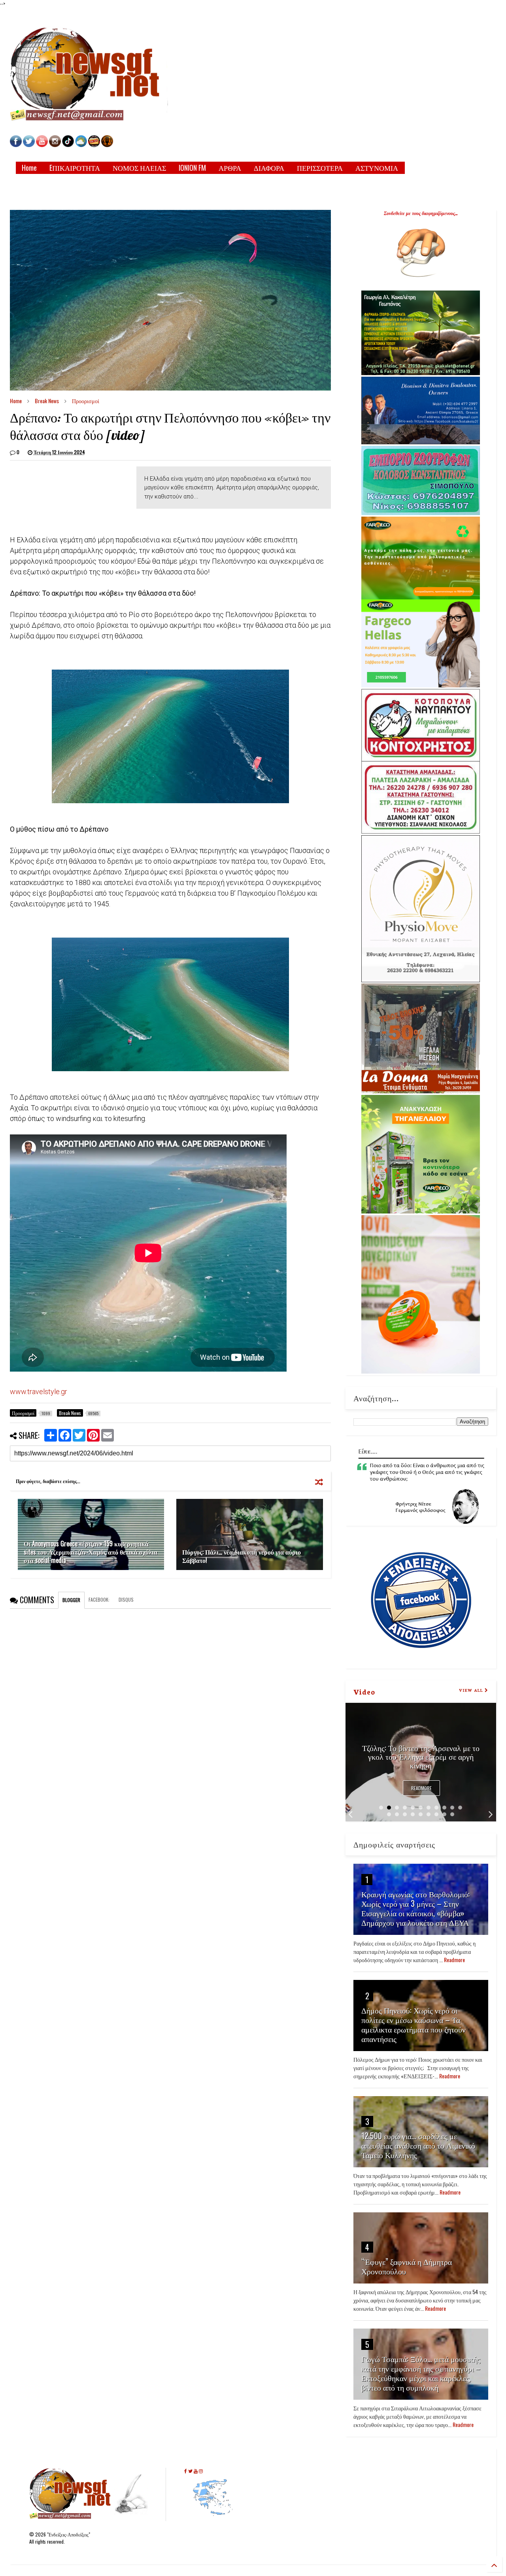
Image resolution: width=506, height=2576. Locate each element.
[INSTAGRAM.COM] (55, 145)
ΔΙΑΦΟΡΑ (269, 168)
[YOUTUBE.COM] (42, 145)
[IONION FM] (107, 145)
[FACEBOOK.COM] (16, 145)
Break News (47, 401)
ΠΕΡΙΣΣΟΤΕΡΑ (320, 168)
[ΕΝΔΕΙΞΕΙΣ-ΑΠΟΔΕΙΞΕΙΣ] (94, 145)
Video (364, 1691)
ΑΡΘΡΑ (230, 168)
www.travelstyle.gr (39, 1392)
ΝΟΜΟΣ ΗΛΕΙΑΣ (139, 168)
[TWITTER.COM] (29, 145)
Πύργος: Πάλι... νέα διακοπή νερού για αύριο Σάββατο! (242, 1556)
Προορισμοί (86, 401)
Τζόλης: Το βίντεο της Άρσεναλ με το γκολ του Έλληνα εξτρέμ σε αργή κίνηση (421, 1756)
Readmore (421, 1788)
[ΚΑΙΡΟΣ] (81, 145)
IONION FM (192, 168)
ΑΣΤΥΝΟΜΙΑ (377, 168)
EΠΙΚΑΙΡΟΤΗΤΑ (75, 168)
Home (29, 168)
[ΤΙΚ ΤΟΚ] (68, 145)
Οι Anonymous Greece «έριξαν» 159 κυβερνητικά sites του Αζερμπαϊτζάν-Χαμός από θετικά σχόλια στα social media (91, 1552)
